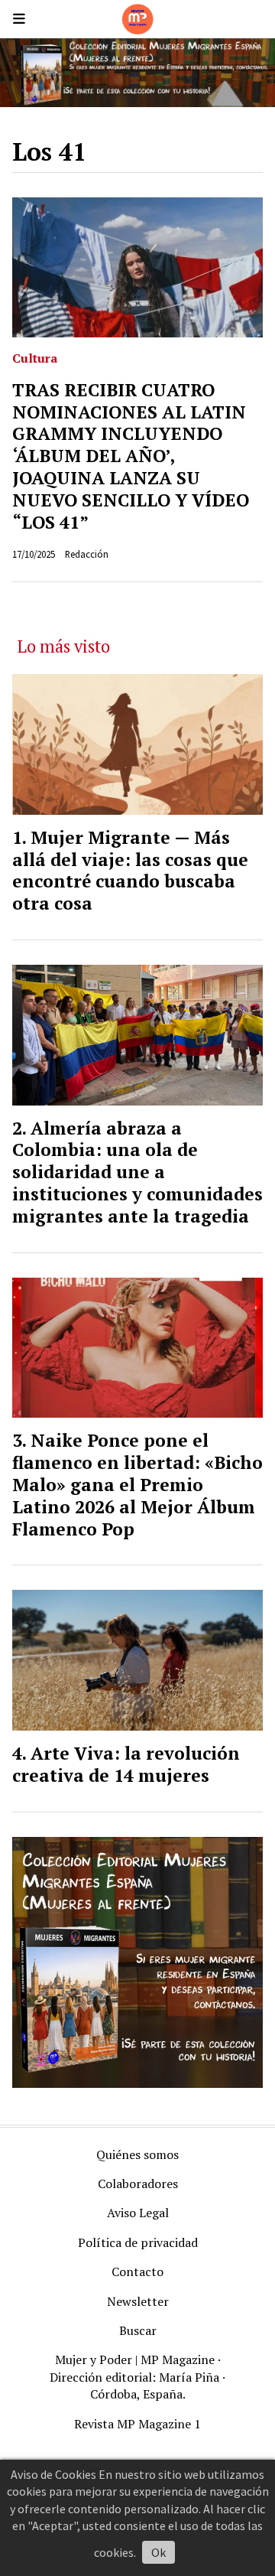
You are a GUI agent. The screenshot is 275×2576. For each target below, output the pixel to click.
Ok (159, 2552)
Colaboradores (138, 2184)
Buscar (138, 2330)
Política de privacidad (138, 2242)
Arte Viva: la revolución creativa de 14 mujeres (126, 1764)
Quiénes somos (137, 2154)
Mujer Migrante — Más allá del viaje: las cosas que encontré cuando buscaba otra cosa (130, 870)
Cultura (35, 358)
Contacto (137, 2272)
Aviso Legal (138, 2213)
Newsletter (138, 2301)
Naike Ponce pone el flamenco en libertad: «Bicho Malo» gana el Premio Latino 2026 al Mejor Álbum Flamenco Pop (137, 1484)
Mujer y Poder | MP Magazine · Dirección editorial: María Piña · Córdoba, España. (137, 2377)
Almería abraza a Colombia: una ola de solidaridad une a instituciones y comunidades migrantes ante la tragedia (137, 1172)
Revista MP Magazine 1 (137, 2424)
